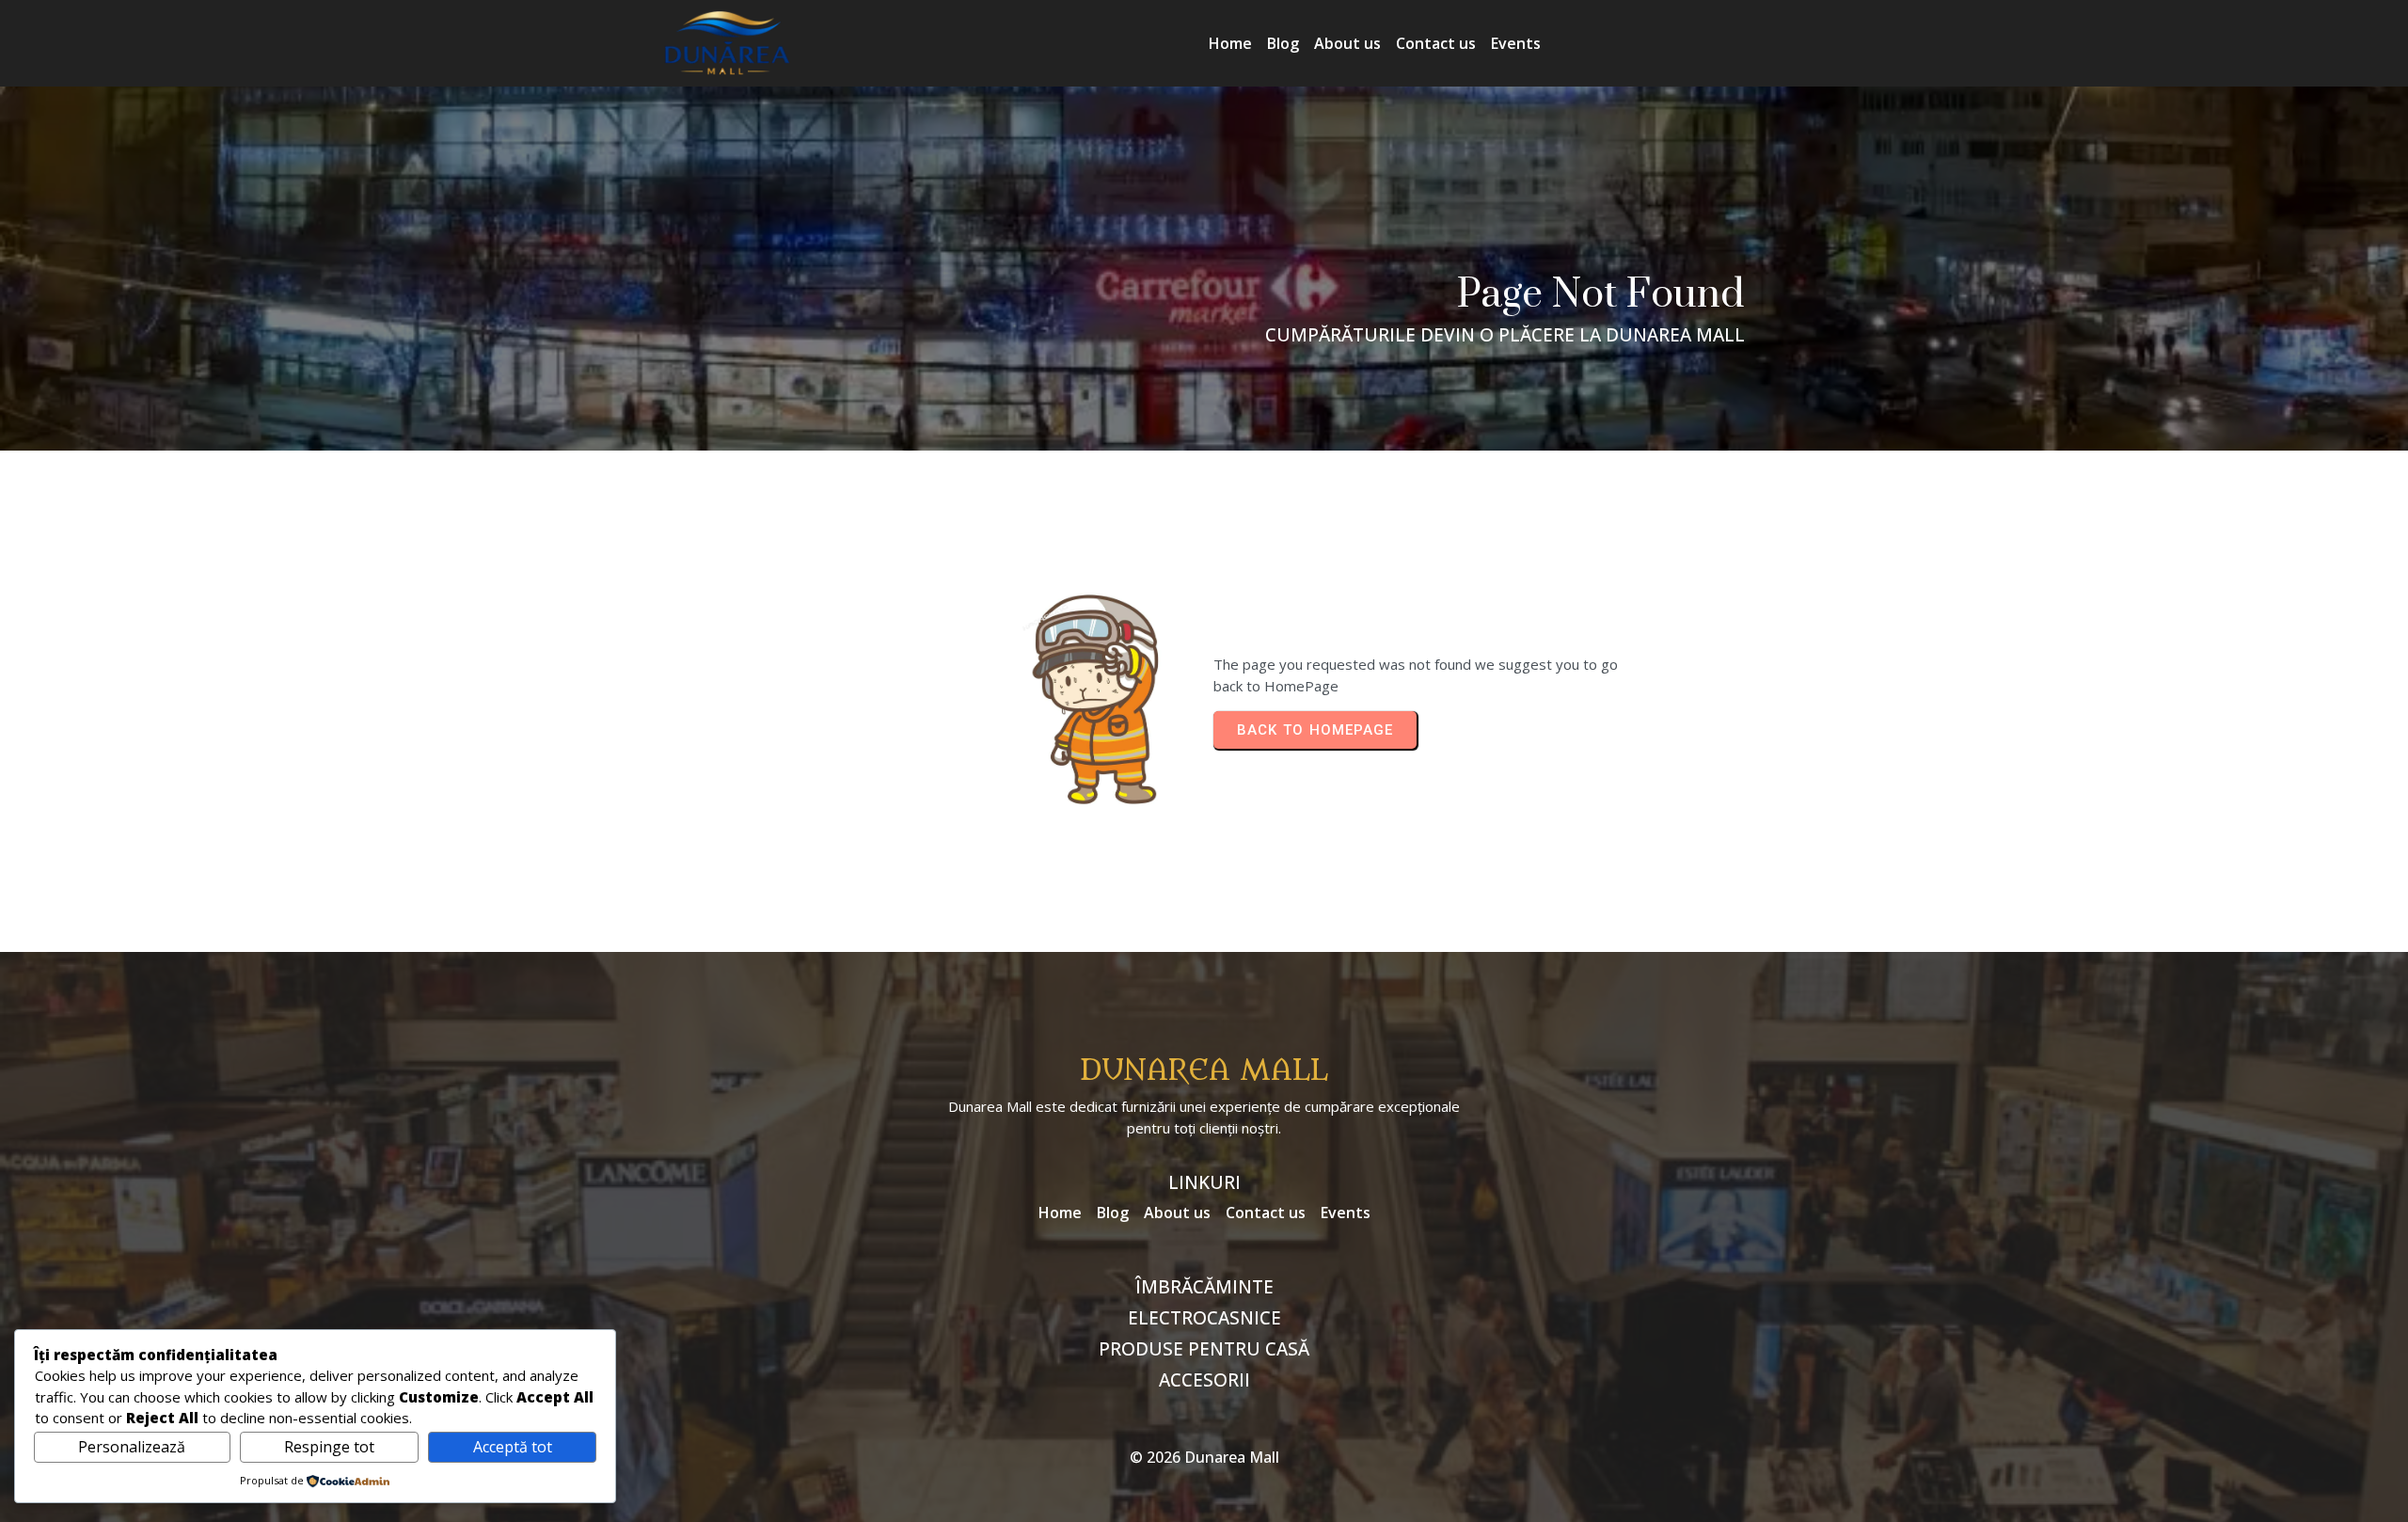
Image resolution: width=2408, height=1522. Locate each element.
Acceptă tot (513, 1447)
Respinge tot (329, 1447)
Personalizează (132, 1447)
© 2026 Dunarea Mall (1204, 1457)
